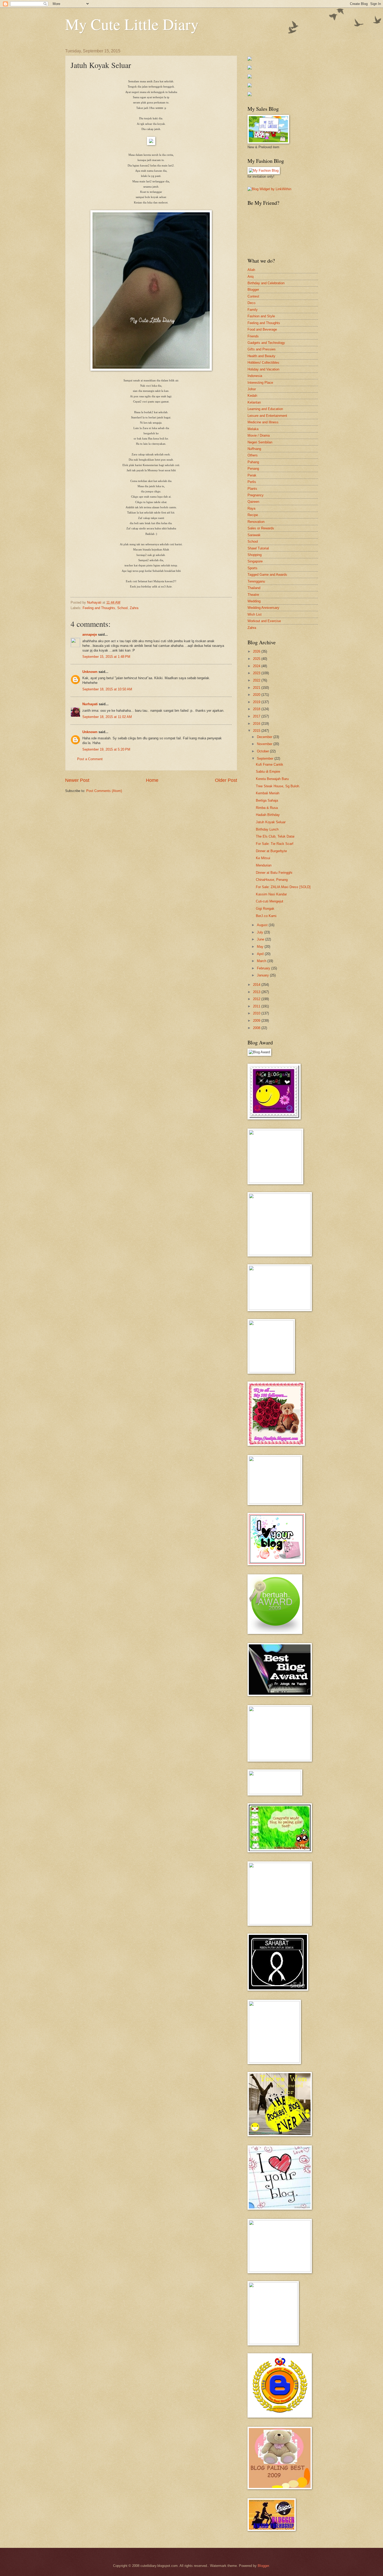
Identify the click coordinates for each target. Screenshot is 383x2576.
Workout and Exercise (264, 621)
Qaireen (253, 502)
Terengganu (256, 581)
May (261, 947)
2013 (257, 992)
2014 (257, 985)
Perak (252, 475)
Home (152, 780)
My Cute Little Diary (132, 24)
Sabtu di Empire (268, 772)
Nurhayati (90, 704)
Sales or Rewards (261, 528)
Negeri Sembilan (260, 442)
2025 (257, 659)
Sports (252, 568)
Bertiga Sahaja (267, 800)
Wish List (255, 614)
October (263, 751)
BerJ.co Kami (266, 916)
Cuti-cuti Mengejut (270, 901)
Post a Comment (90, 759)
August (263, 925)
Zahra (134, 608)
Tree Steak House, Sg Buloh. (278, 786)
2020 (257, 695)
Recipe (253, 515)
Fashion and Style (261, 316)
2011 (257, 1006)
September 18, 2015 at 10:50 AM (107, 689)
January (263, 975)
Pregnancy (256, 495)
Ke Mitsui (263, 858)
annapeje (90, 634)
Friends (253, 336)
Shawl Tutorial (258, 548)
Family (253, 310)
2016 (257, 724)
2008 (257, 1028)
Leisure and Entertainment (267, 416)
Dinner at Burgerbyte (271, 851)
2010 (257, 1013)
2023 (257, 673)
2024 (257, 666)
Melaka (253, 429)
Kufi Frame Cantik (270, 764)
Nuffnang (254, 449)
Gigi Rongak (265, 909)
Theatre (253, 595)
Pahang (253, 462)
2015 (257, 731)
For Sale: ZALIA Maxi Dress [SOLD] (283, 887)
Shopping (255, 555)
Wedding (254, 601)
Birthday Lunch (267, 829)
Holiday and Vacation (263, 369)
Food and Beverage (262, 329)
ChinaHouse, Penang (272, 880)
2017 (257, 716)
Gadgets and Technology (266, 343)
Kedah (252, 396)
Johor (252, 389)
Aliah (251, 270)
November (265, 744)
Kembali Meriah (268, 793)
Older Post (226, 780)
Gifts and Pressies (262, 349)
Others (253, 455)
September (266, 758)
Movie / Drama (259, 435)
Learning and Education (265, 409)
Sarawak (254, 535)
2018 (257, 709)
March (262, 961)
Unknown (90, 672)
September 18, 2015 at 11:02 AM (107, 717)
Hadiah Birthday (268, 815)
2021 (257, 688)
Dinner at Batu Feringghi (274, 873)
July (261, 932)
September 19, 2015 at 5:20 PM (106, 749)
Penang (253, 469)
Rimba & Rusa (267, 808)
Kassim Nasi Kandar (271, 894)
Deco (251, 303)
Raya (251, 508)
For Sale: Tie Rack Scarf (275, 844)
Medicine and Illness (263, 422)
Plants (252, 489)
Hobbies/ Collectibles (263, 363)
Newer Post (77, 780)
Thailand (254, 588)
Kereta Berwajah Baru (272, 779)
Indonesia (255, 376)
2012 (257, 999)
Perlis (252, 482)
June (261, 939)
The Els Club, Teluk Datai (275, 836)
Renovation (256, 522)
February (264, 968)
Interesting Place (260, 383)
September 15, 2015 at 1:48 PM (106, 657)
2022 (257, 680)
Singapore (255, 561)
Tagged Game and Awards (267, 575)
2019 (257, 702)
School (122, 608)
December (265, 737)
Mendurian (264, 865)
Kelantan (254, 402)
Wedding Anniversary (263, 608)
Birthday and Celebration (266, 283)
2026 (257, 651)
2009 (257, 1021)
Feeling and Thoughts (99, 608)
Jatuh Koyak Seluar (271, 822)
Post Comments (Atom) (104, 791)
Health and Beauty (261, 356)
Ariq (251, 277)
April (261, 954)
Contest (253, 296)
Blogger (253, 290)
